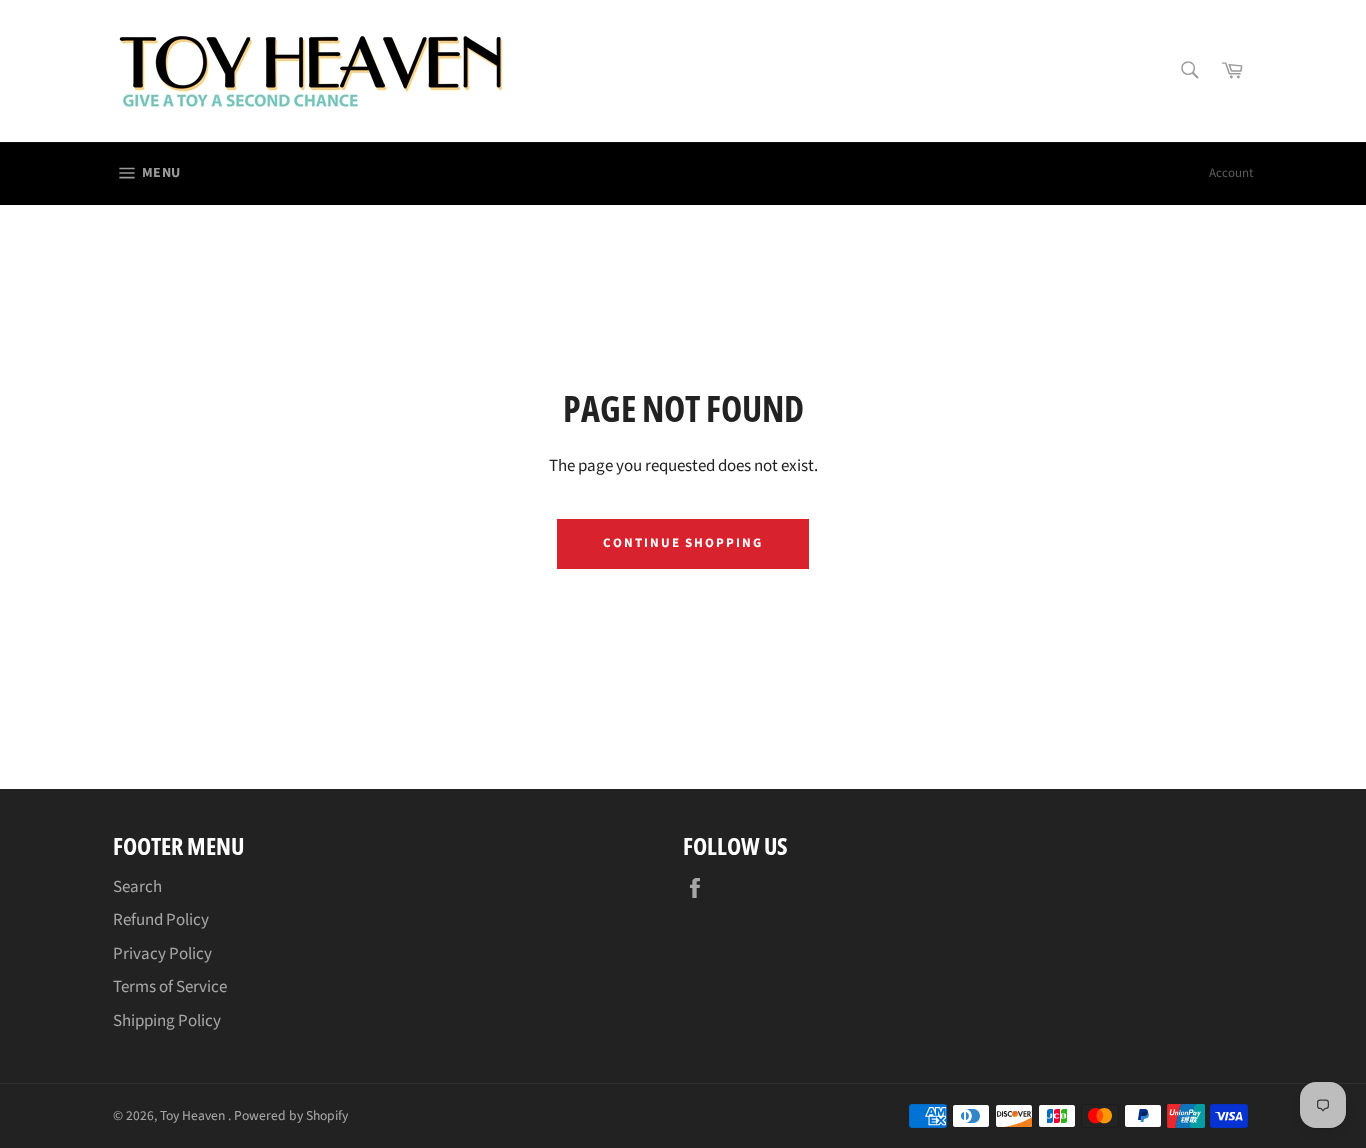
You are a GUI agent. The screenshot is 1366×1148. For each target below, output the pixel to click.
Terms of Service (170, 987)
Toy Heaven (194, 1115)
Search (137, 887)
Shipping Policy (167, 1021)
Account (1231, 173)
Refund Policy (161, 920)
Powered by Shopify (291, 1115)
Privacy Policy (162, 954)
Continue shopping (683, 543)
